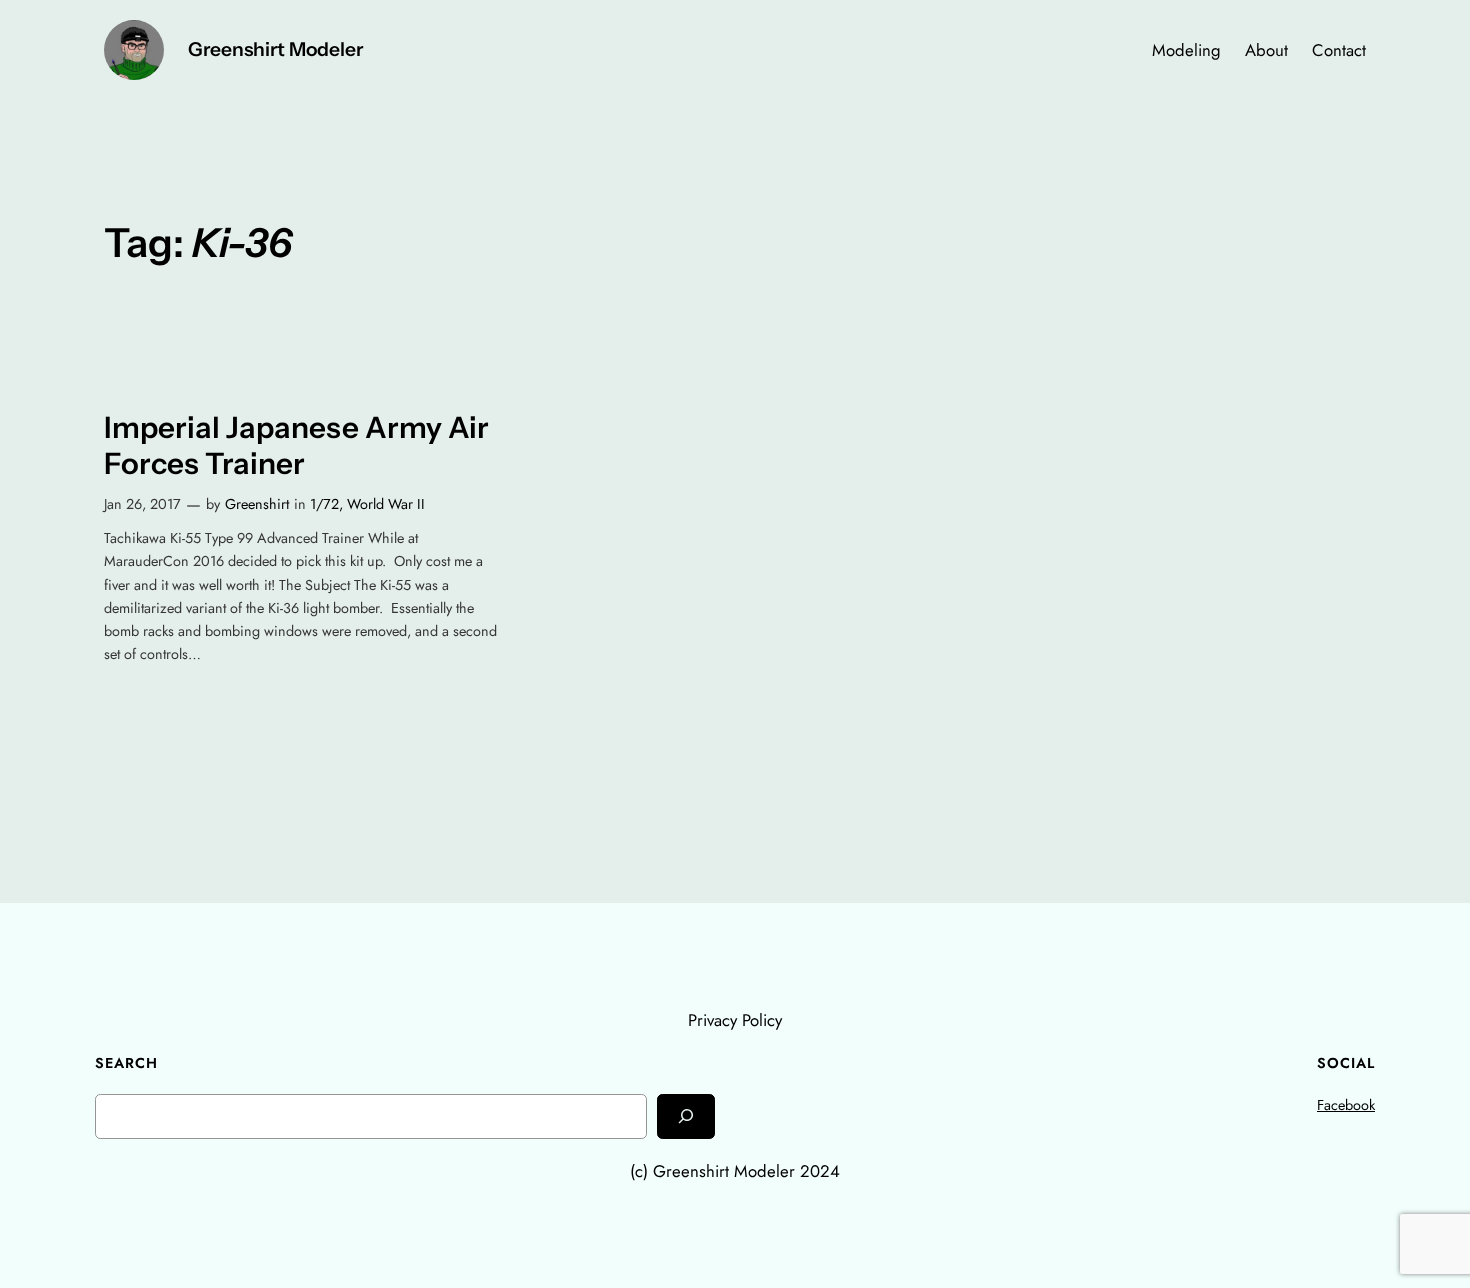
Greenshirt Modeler (275, 49)
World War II (386, 504)
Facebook (1346, 1105)
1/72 (324, 504)
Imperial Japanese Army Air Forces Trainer (296, 445)
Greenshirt (257, 504)
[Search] (686, 1116)
